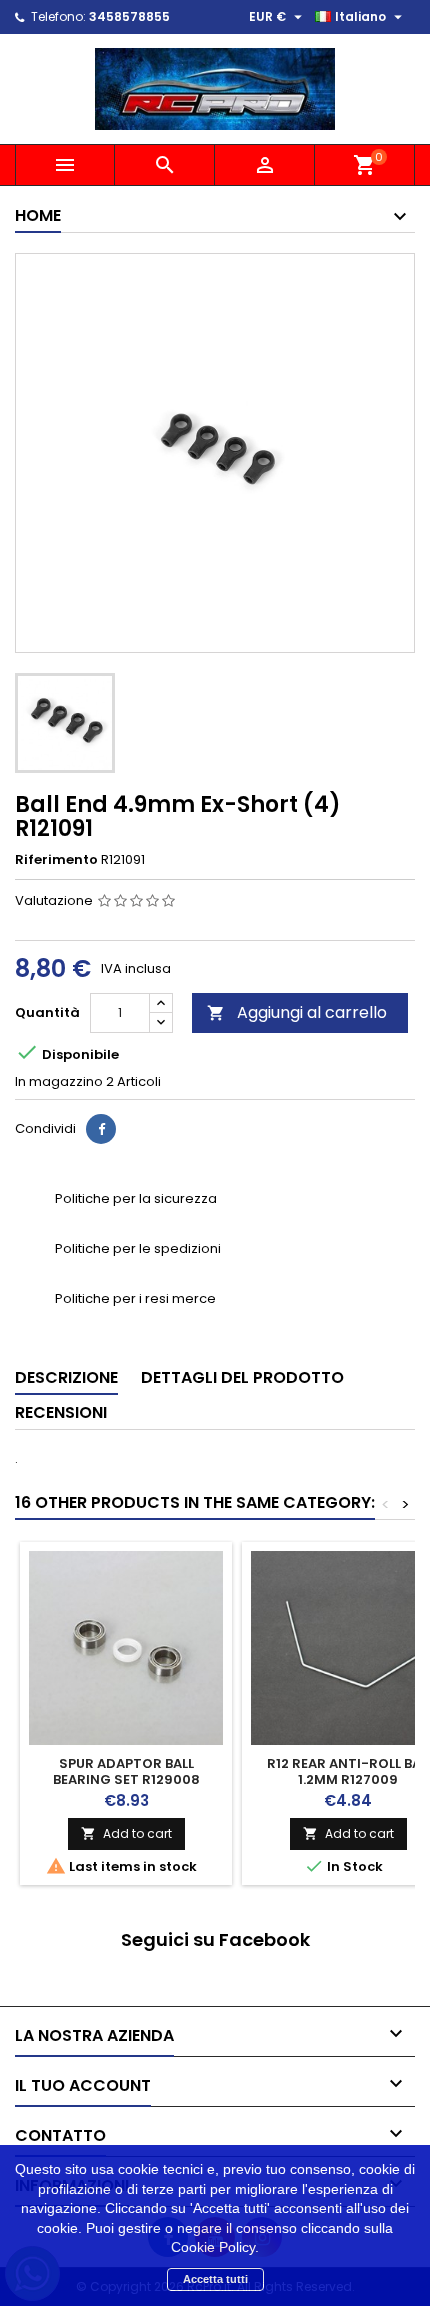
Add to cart (126, 1833)
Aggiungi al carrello (297, 1012)
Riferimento (56, 860)
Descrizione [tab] (66, 1377)
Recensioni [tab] (61, 1412)
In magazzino (59, 1082)
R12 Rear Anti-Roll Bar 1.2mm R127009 (348, 1771)
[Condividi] (101, 1129)
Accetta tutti (215, 2279)
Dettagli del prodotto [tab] (242, 1377)
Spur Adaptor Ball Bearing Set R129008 (126, 1771)
